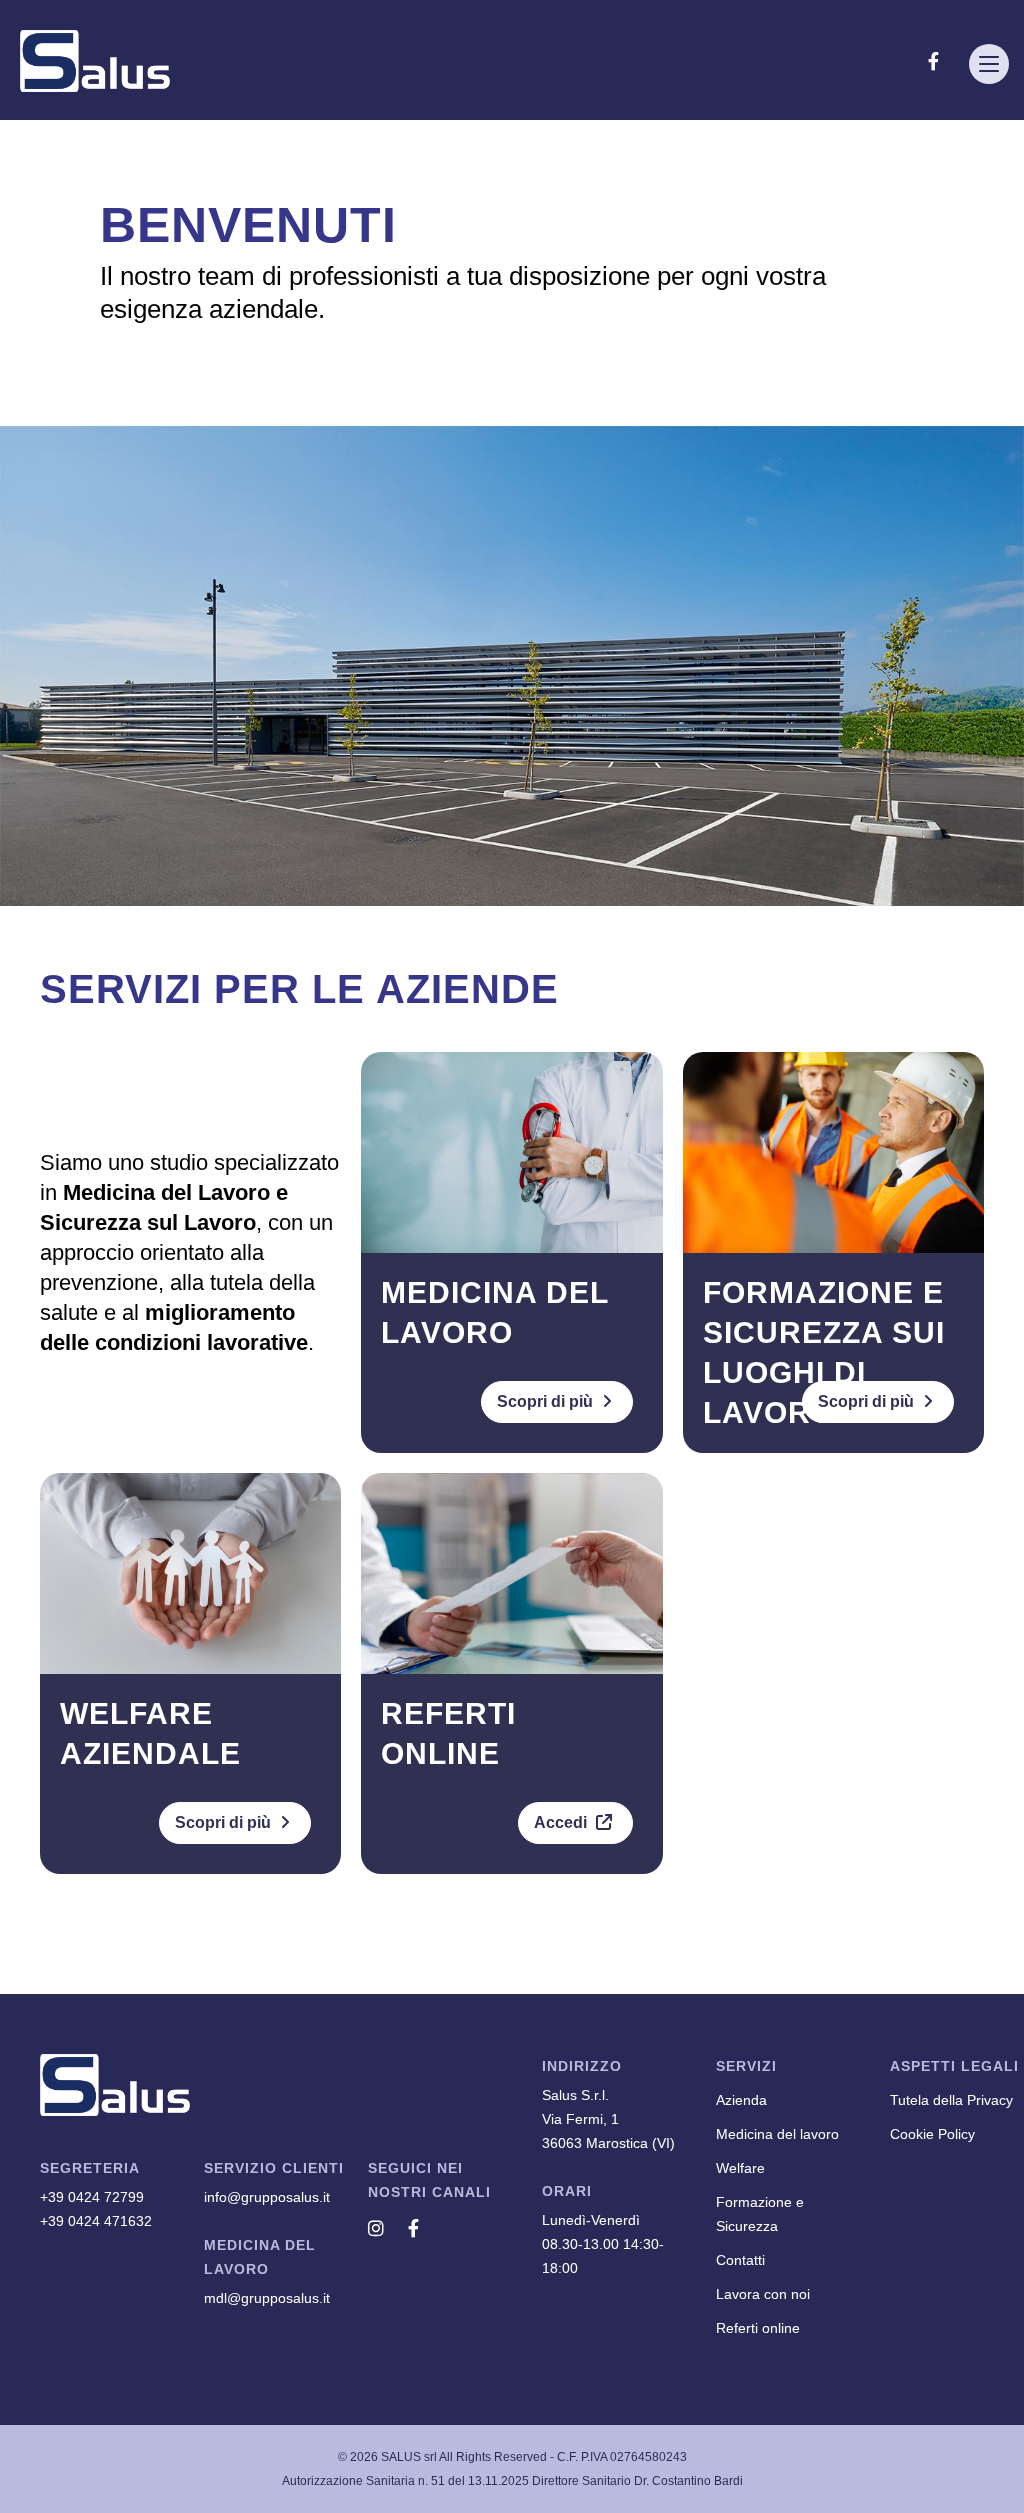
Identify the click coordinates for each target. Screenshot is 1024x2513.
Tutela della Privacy (951, 2100)
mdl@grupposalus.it (267, 2298)
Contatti (740, 2260)
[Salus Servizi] (95, 61)
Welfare (740, 2168)
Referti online (758, 2328)
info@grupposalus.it (267, 2197)
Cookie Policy (932, 2134)
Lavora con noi (763, 2294)
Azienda (741, 2100)
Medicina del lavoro (777, 2134)
